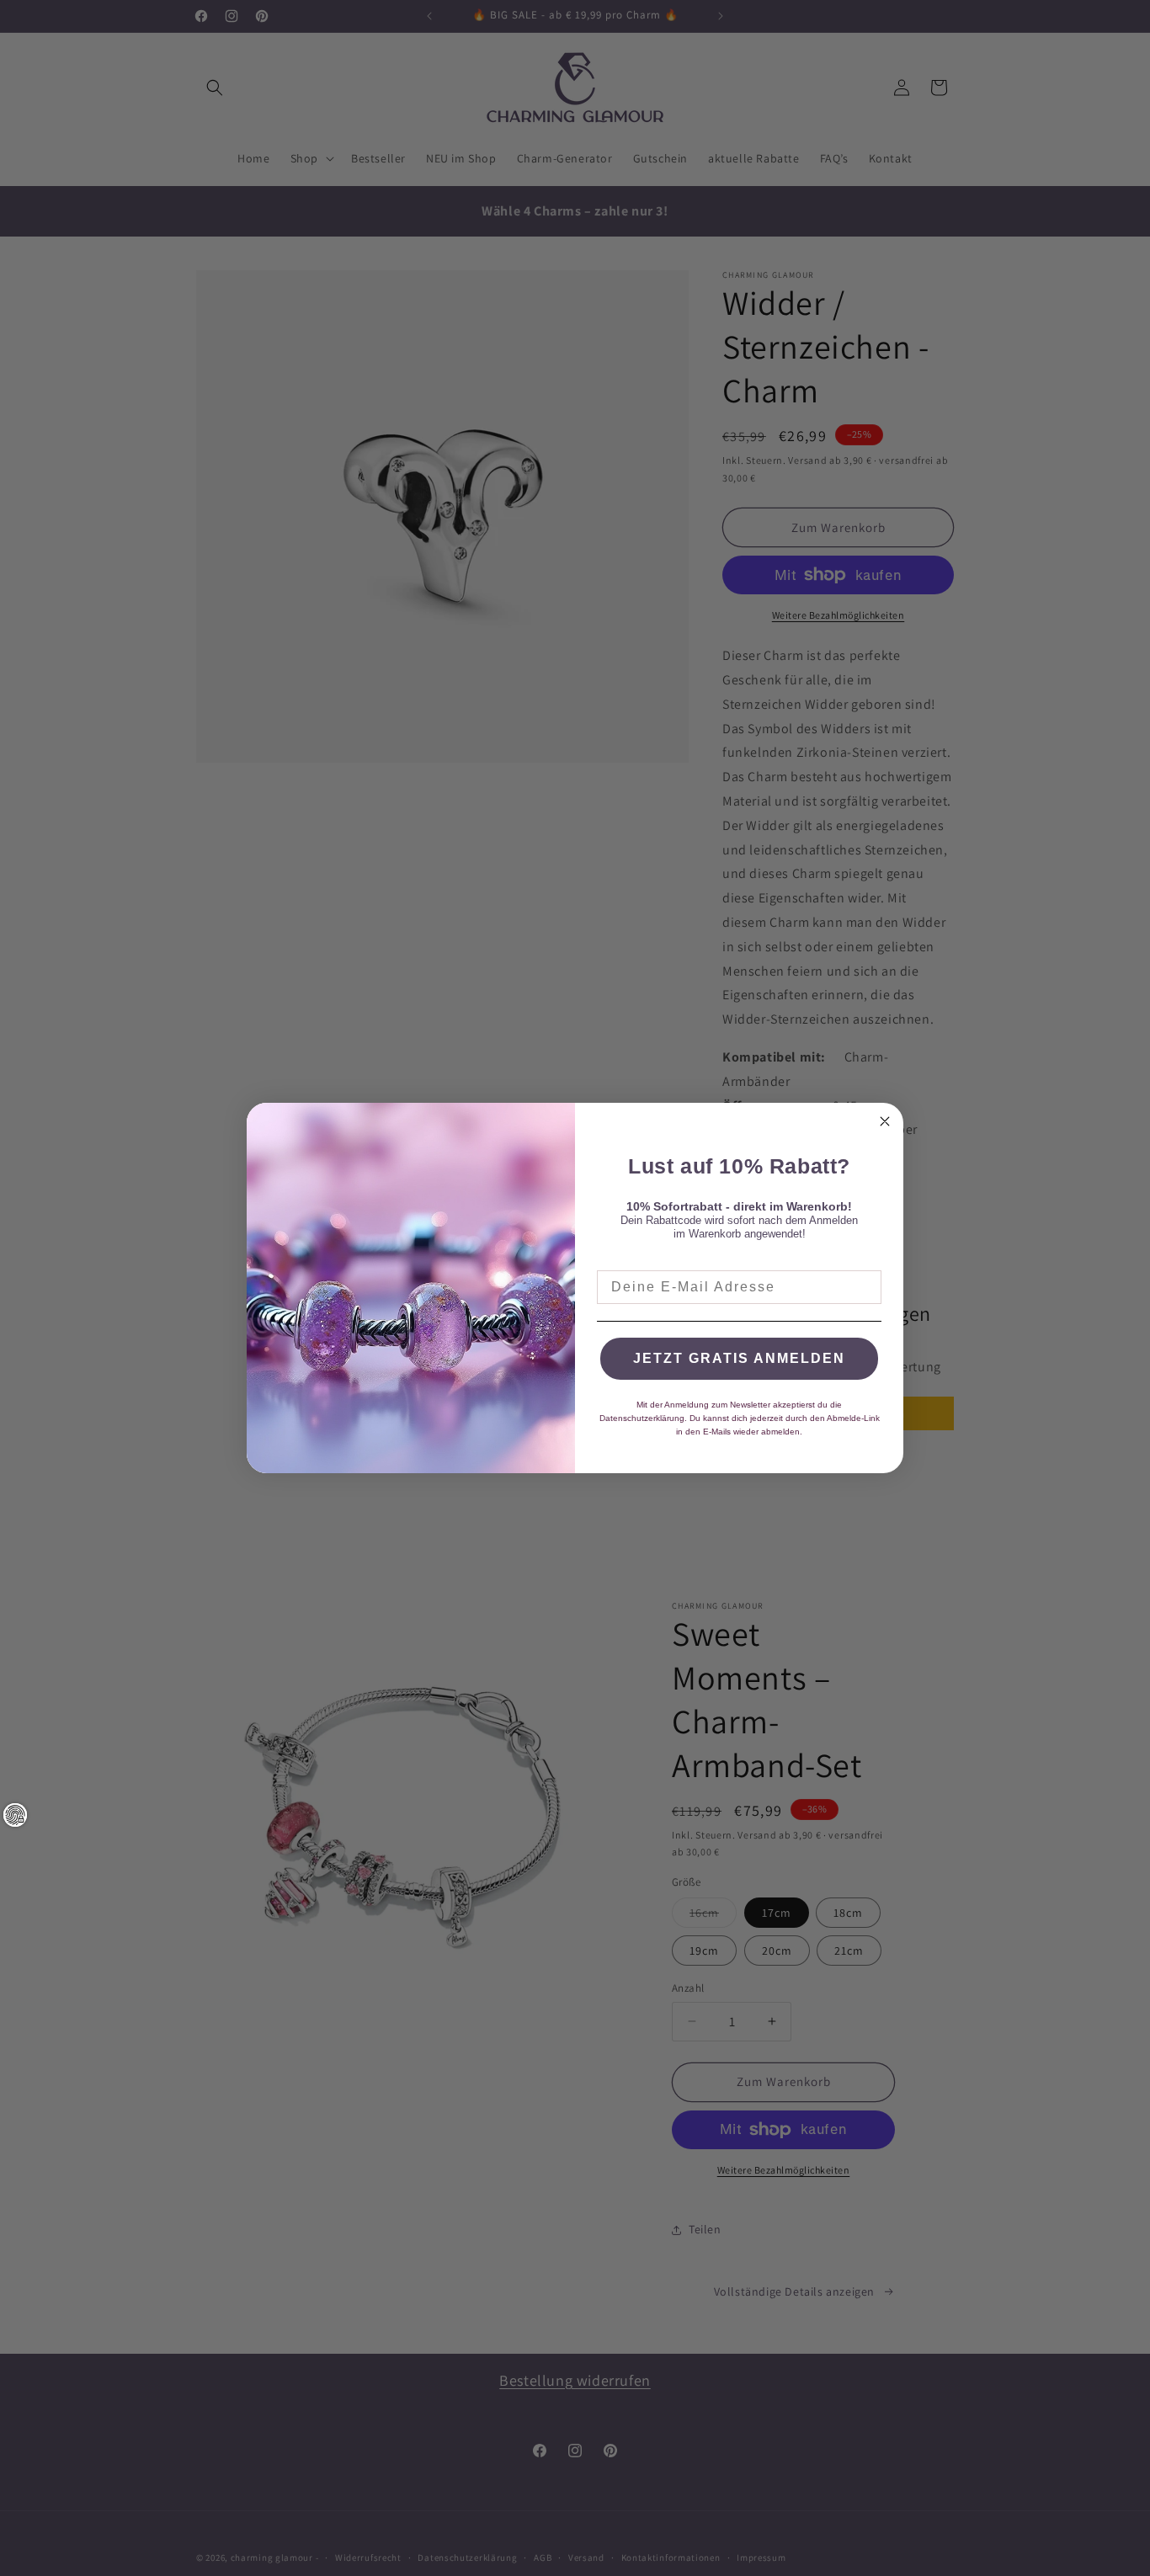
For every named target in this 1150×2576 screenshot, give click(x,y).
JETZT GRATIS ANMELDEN (739, 1358)
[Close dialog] (885, 1121)
